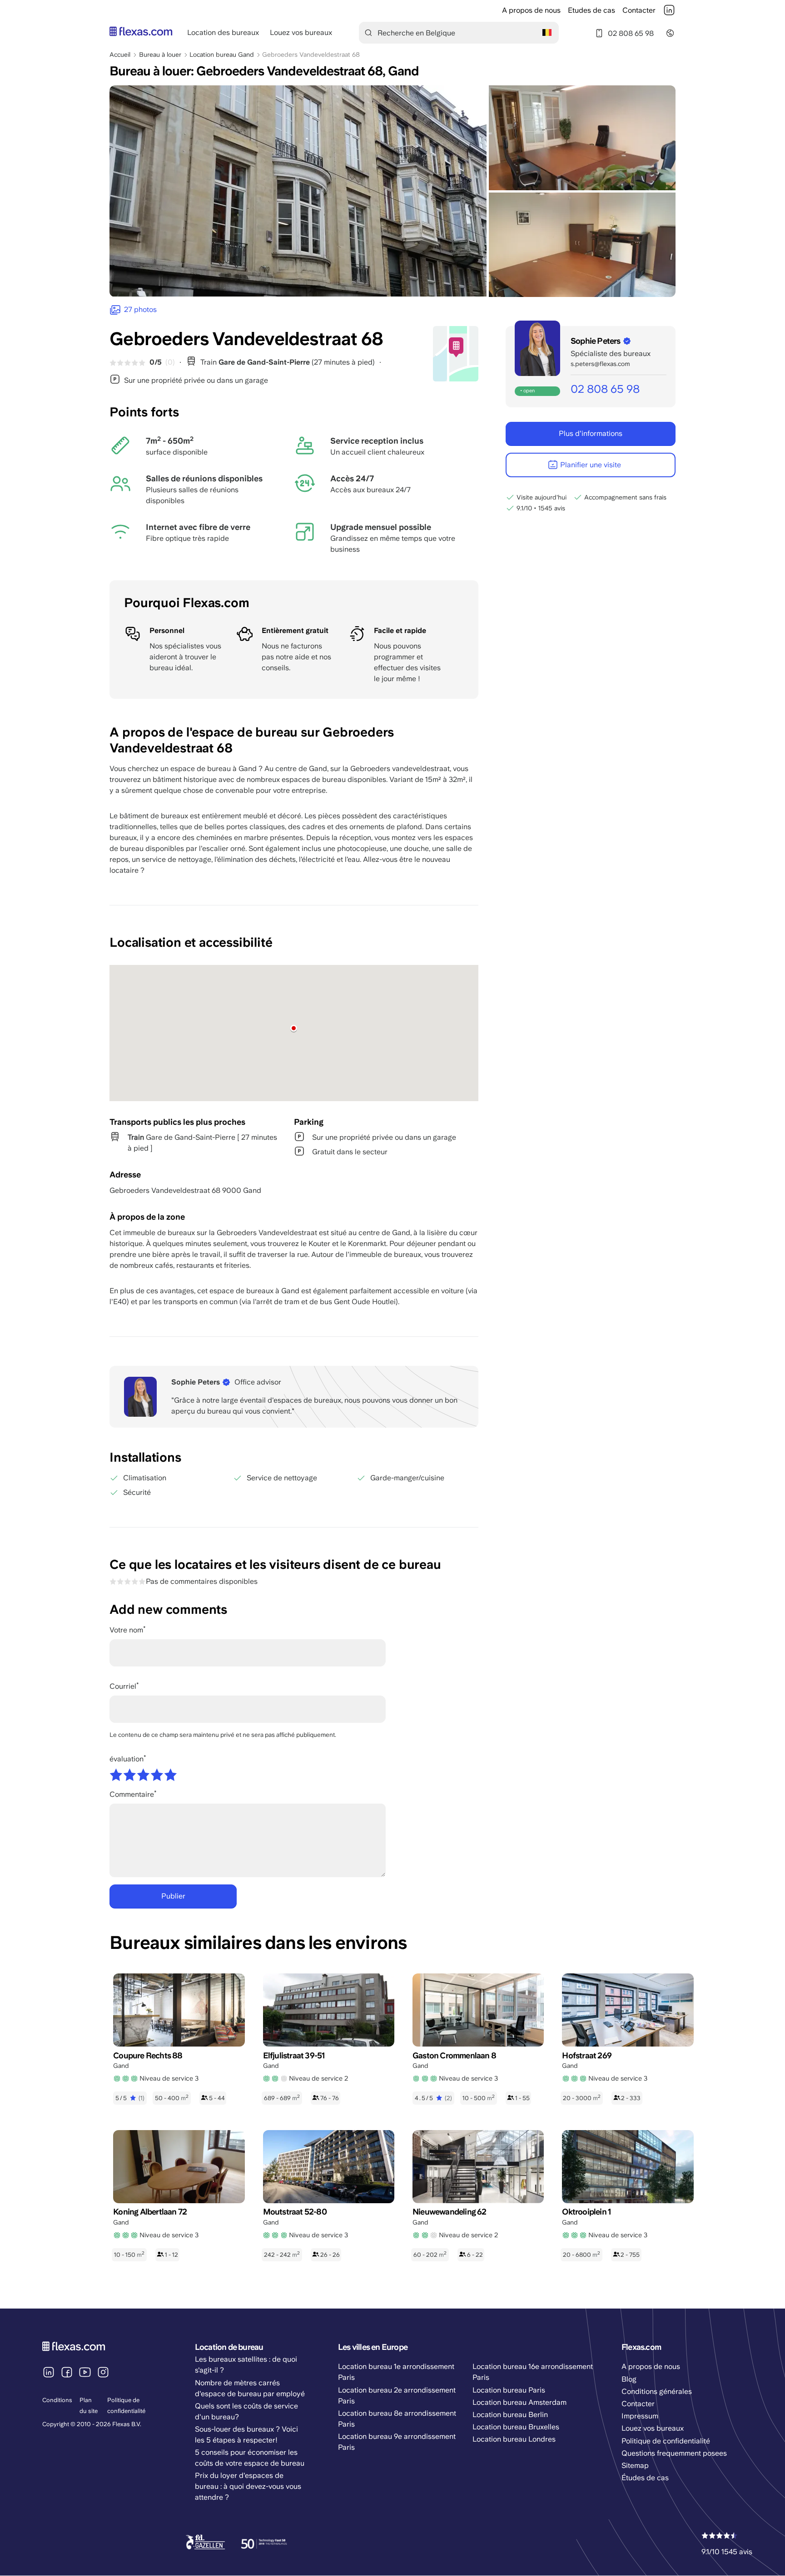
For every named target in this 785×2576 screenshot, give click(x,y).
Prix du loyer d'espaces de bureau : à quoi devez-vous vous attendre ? (248, 2486)
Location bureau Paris (509, 2390)
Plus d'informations (591, 433)
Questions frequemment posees (674, 2453)
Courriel (123, 1686)
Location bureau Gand (222, 54)
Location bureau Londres (514, 2439)
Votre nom (126, 1630)
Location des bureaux (223, 32)
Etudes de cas (591, 10)
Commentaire (132, 1794)
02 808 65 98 (631, 33)
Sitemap (635, 2465)
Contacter (639, 10)
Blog (629, 2379)
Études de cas (645, 2478)
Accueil (120, 54)
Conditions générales (657, 2391)
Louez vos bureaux (301, 32)
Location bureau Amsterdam (519, 2402)
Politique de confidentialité (666, 2441)
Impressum (640, 2416)
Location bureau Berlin (510, 2415)
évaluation (127, 1759)
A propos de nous (531, 10)
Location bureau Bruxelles (516, 2427)
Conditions (57, 2400)
